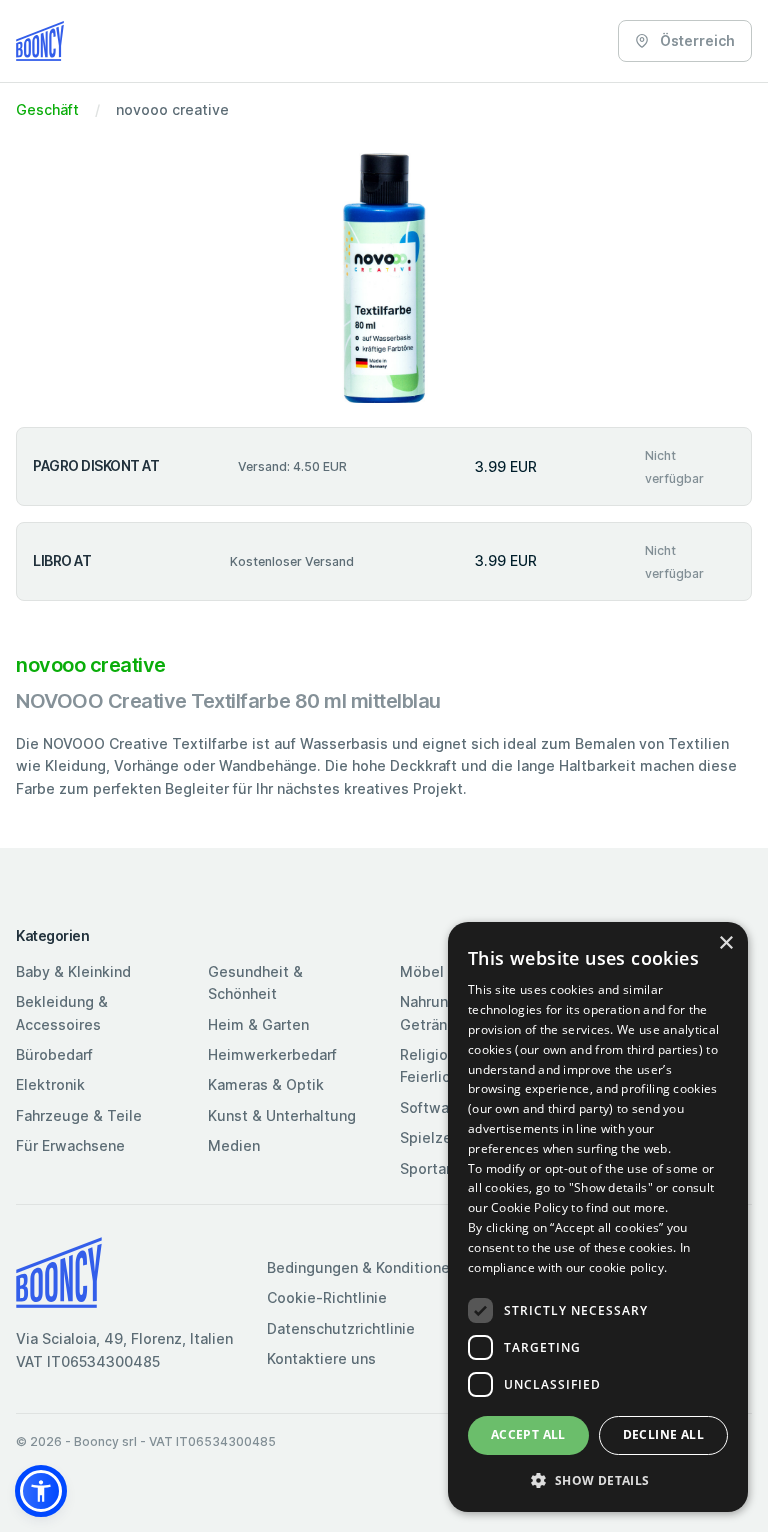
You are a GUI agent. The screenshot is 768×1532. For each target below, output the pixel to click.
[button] (41, 1491)
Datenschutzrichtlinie (341, 1328)
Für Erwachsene (70, 1145)
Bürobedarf (54, 1054)
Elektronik (50, 1084)
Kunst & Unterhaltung (282, 1115)
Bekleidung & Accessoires (62, 1012)
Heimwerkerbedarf (272, 1054)
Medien (234, 1145)
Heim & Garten (258, 1024)
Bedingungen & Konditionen (362, 1267)
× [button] (725, 943)
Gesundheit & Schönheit (255, 982)
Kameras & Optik (266, 1084)
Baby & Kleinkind (73, 971)
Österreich (696, 40)
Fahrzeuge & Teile (79, 1115)
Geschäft (47, 109)
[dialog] (598, 1217)
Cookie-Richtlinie (327, 1297)
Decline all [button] (663, 1434)
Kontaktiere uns (321, 1358)
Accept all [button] (528, 1434)
